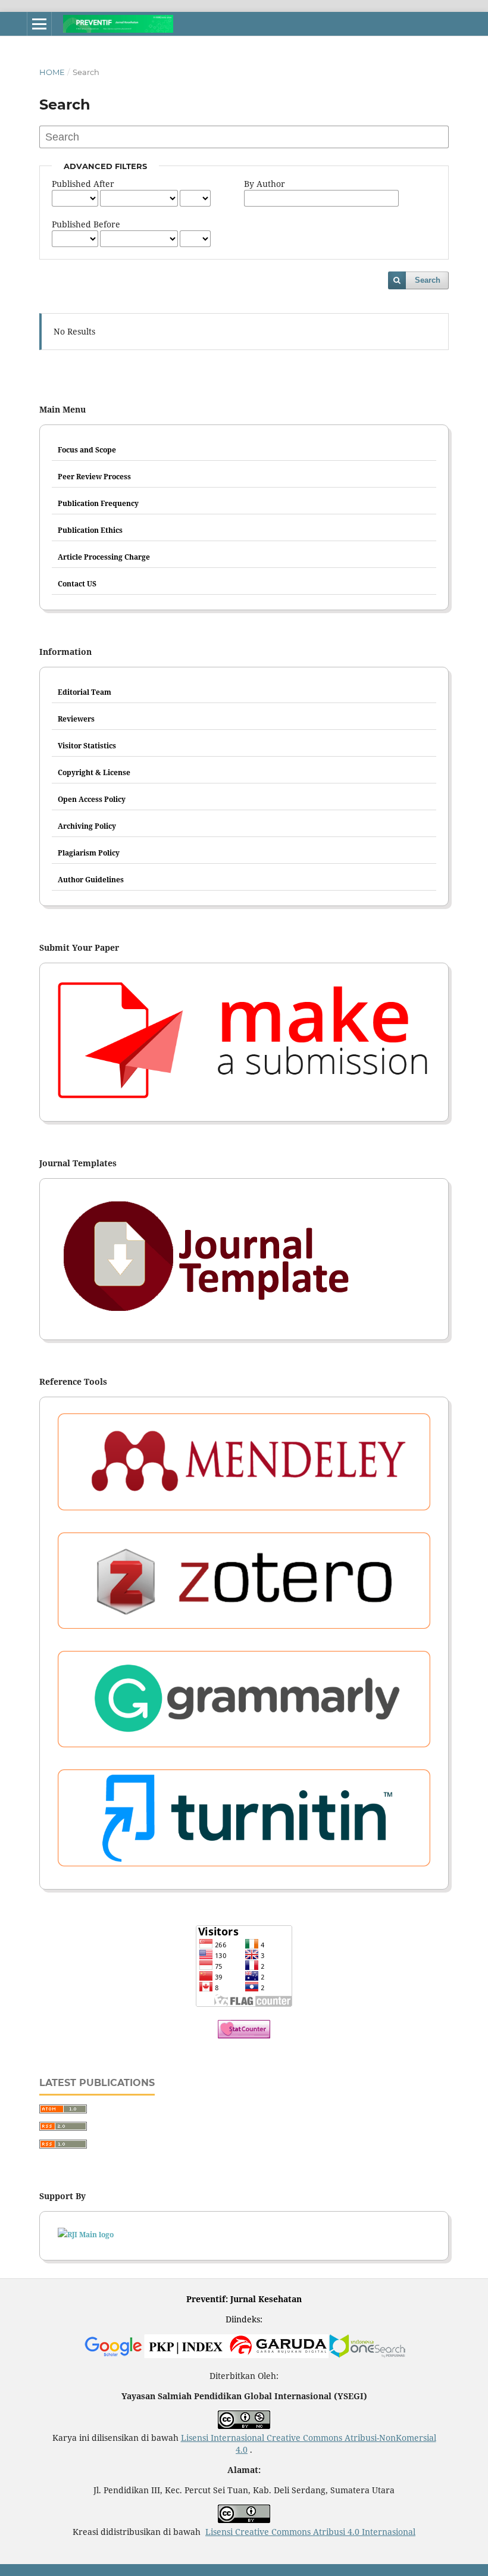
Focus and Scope (87, 450)
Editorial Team (85, 692)
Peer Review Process (94, 477)
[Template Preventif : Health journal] (244, 1259)
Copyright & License (94, 772)
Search (428, 280)
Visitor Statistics (87, 746)
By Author (265, 184)
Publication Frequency (98, 503)
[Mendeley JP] (244, 1465)
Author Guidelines (91, 880)
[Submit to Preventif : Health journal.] (244, 1042)
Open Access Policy (92, 799)
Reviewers (76, 719)
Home (52, 72)
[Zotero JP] (244, 1584)
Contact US (77, 584)
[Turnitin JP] (244, 1821)
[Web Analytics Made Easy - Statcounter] (244, 2035)
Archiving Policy (87, 826)
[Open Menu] (39, 24)
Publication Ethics (90, 530)
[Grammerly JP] (244, 1702)
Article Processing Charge (104, 557)
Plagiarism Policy (89, 853)
